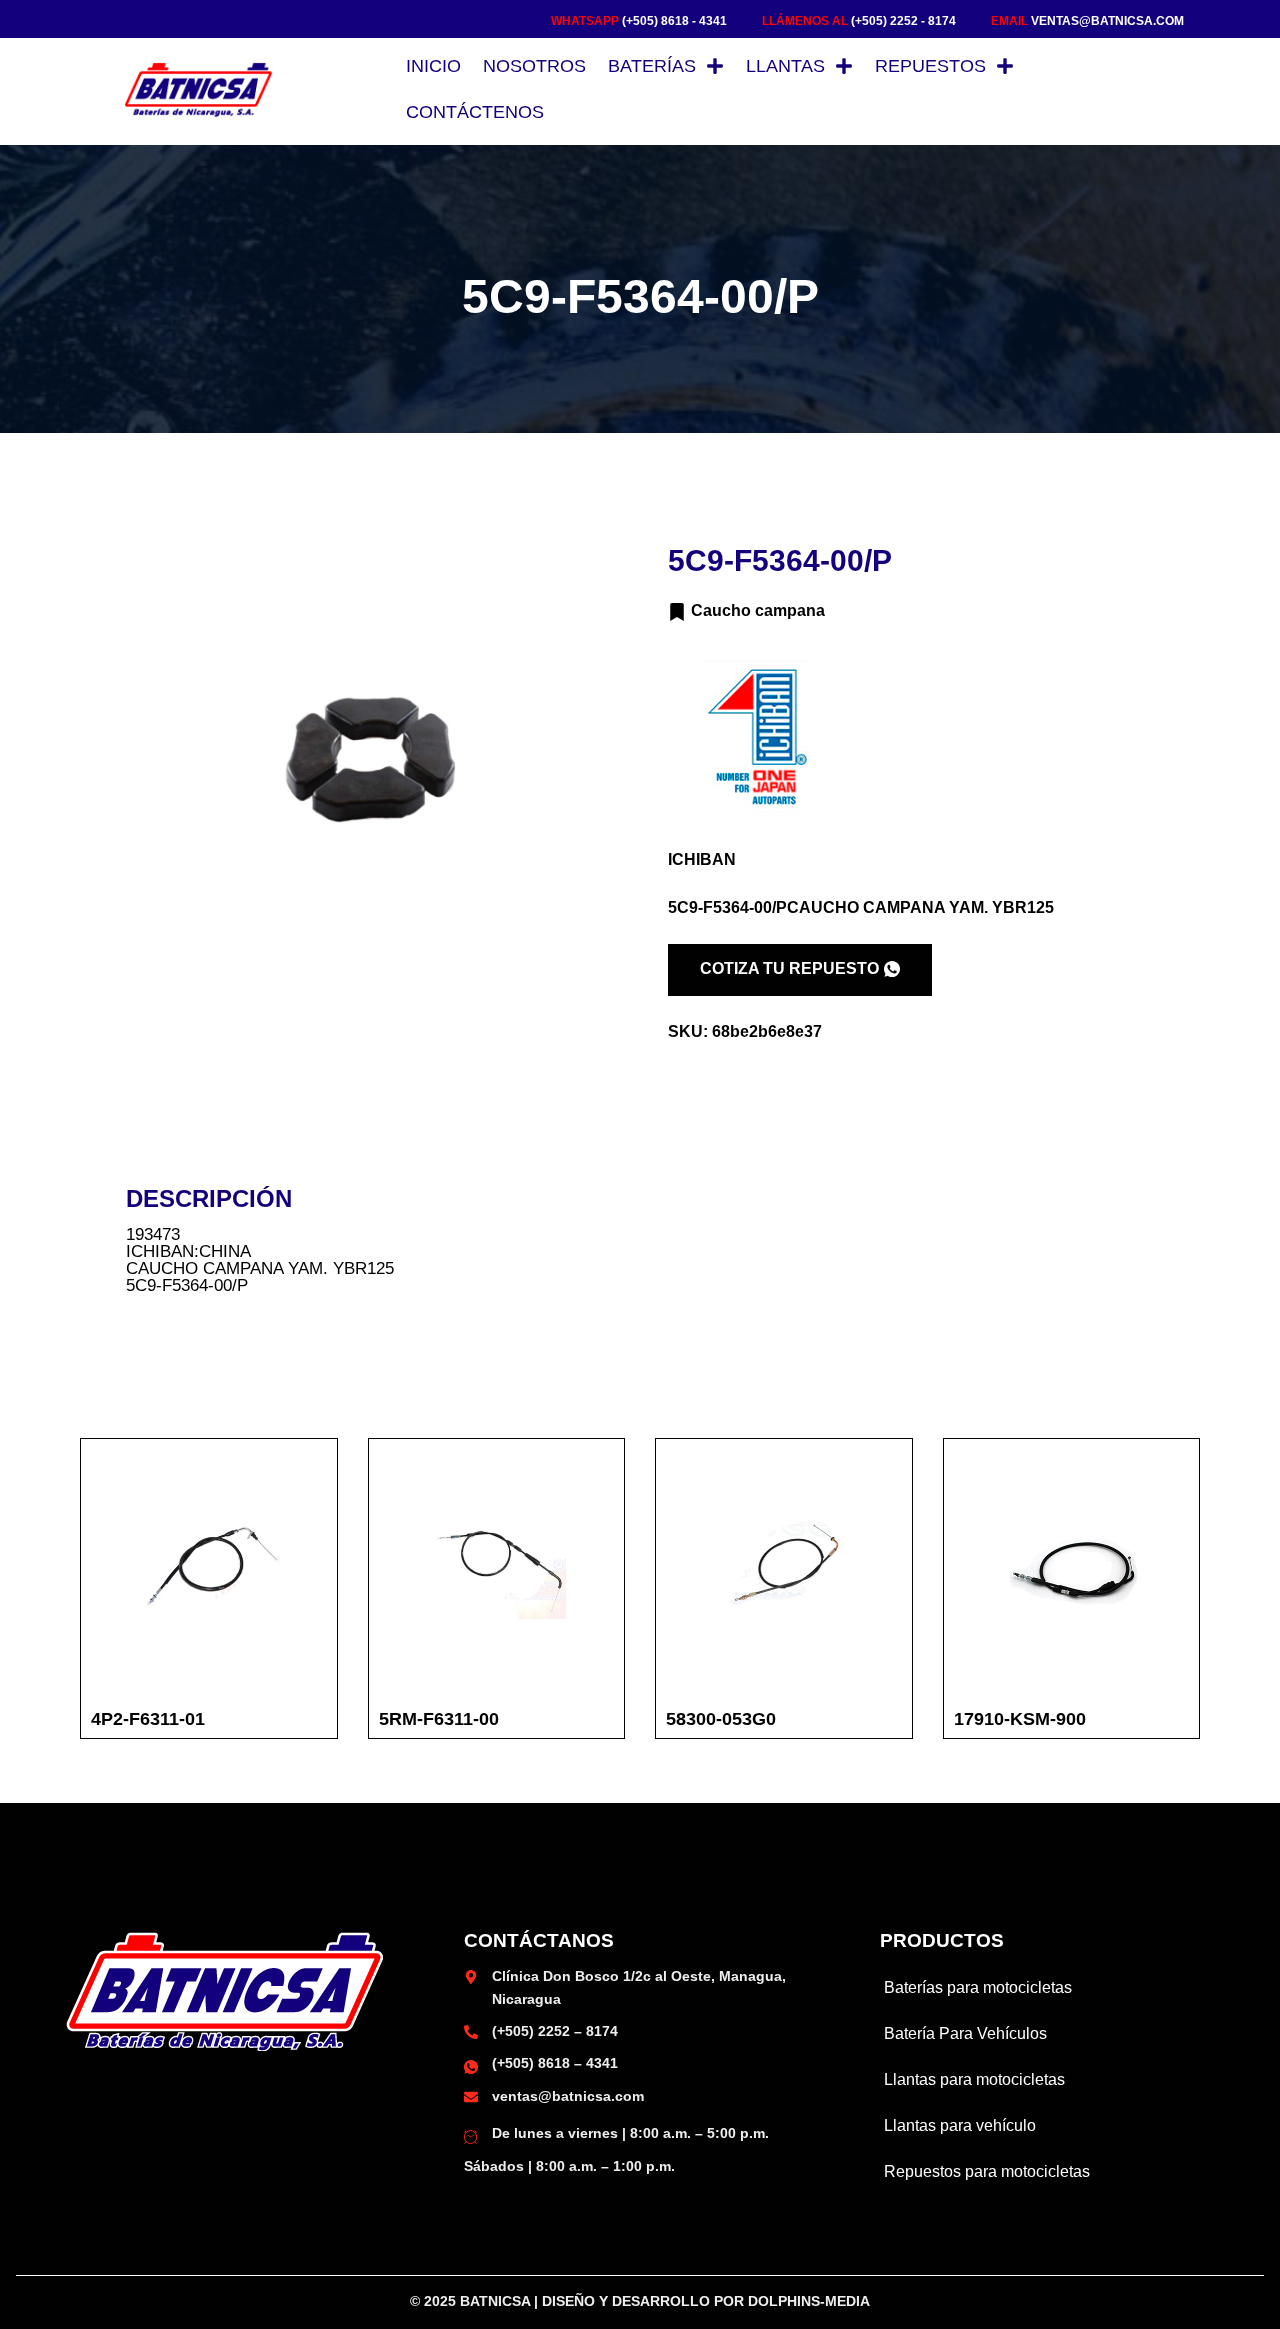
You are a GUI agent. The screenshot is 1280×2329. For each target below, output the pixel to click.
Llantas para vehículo (960, 2125)
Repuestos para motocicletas (987, 2171)
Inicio (433, 66)
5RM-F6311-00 (439, 1719)
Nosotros (534, 66)
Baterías (652, 66)
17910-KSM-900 (1020, 1719)
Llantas (785, 66)
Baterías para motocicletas (978, 1987)
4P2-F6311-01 (148, 1719)
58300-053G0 (721, 1719)
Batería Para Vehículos (965, 2033)
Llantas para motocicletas (974, 2079)
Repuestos (930, 66)
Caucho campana (758, 610)
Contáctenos (475, 112)
